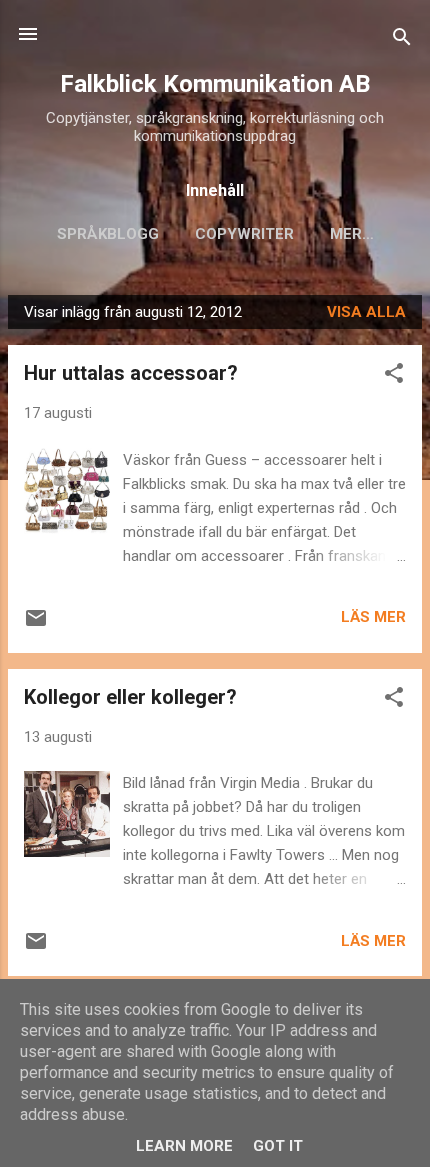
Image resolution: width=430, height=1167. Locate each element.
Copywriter (244, 234)
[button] (394, 376)
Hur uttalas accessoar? (131, 373)
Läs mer (373, 617)
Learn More (184, 1146)
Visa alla (366, 312)
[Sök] (402, 40)
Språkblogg (108, 234)
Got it (278, 1146)
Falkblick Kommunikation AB (215, 84)
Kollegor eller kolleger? (130, 697)
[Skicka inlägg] (36, 625)
